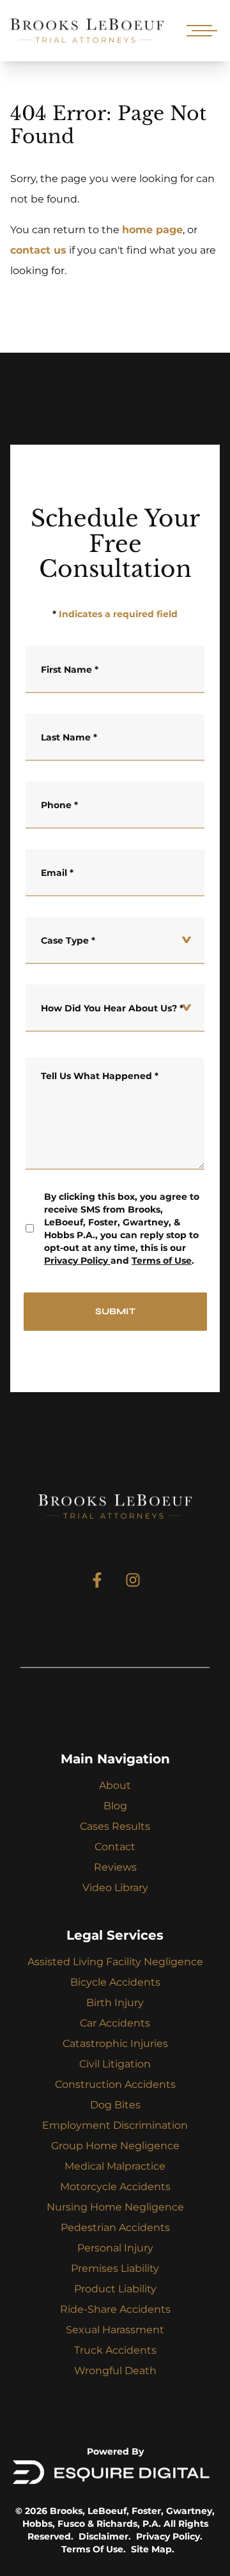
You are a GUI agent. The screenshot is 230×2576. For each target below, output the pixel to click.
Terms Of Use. (94, 2549)
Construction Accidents (115, 2084)
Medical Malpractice (115, 2166)
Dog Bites (115, 2105)
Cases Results (115, 1826)
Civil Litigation (115, 2064)
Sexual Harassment (115, 2330)
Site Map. (153, 2549)
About (115, 1785)
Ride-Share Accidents (115, 2309)
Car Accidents (115, 2023)
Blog (115, 1806)
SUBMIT (115, 1311)
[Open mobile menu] (199, 31)
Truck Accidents (115, 2350)
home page (152, 230)
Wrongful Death (115, 2371)
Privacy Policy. (169, 2536)
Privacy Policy (76, 1261)
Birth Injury (115, 2003)
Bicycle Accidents (115, 1982)
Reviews (115, 1867)
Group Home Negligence (115, 2146)
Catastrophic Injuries (115, 2043)
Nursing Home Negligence (115, 2207)
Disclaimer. (105, 2536)
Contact (115, 1847)
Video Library (115, 1888)
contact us (38, 250)
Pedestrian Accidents (115, 2227)
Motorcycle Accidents (115, 2187)
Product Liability (115, 2289)
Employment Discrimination (115, 2125)
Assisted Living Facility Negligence (115, 1962)
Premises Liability (115, 2268)
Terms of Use (162, 1261)
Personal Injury (115, 2248)
